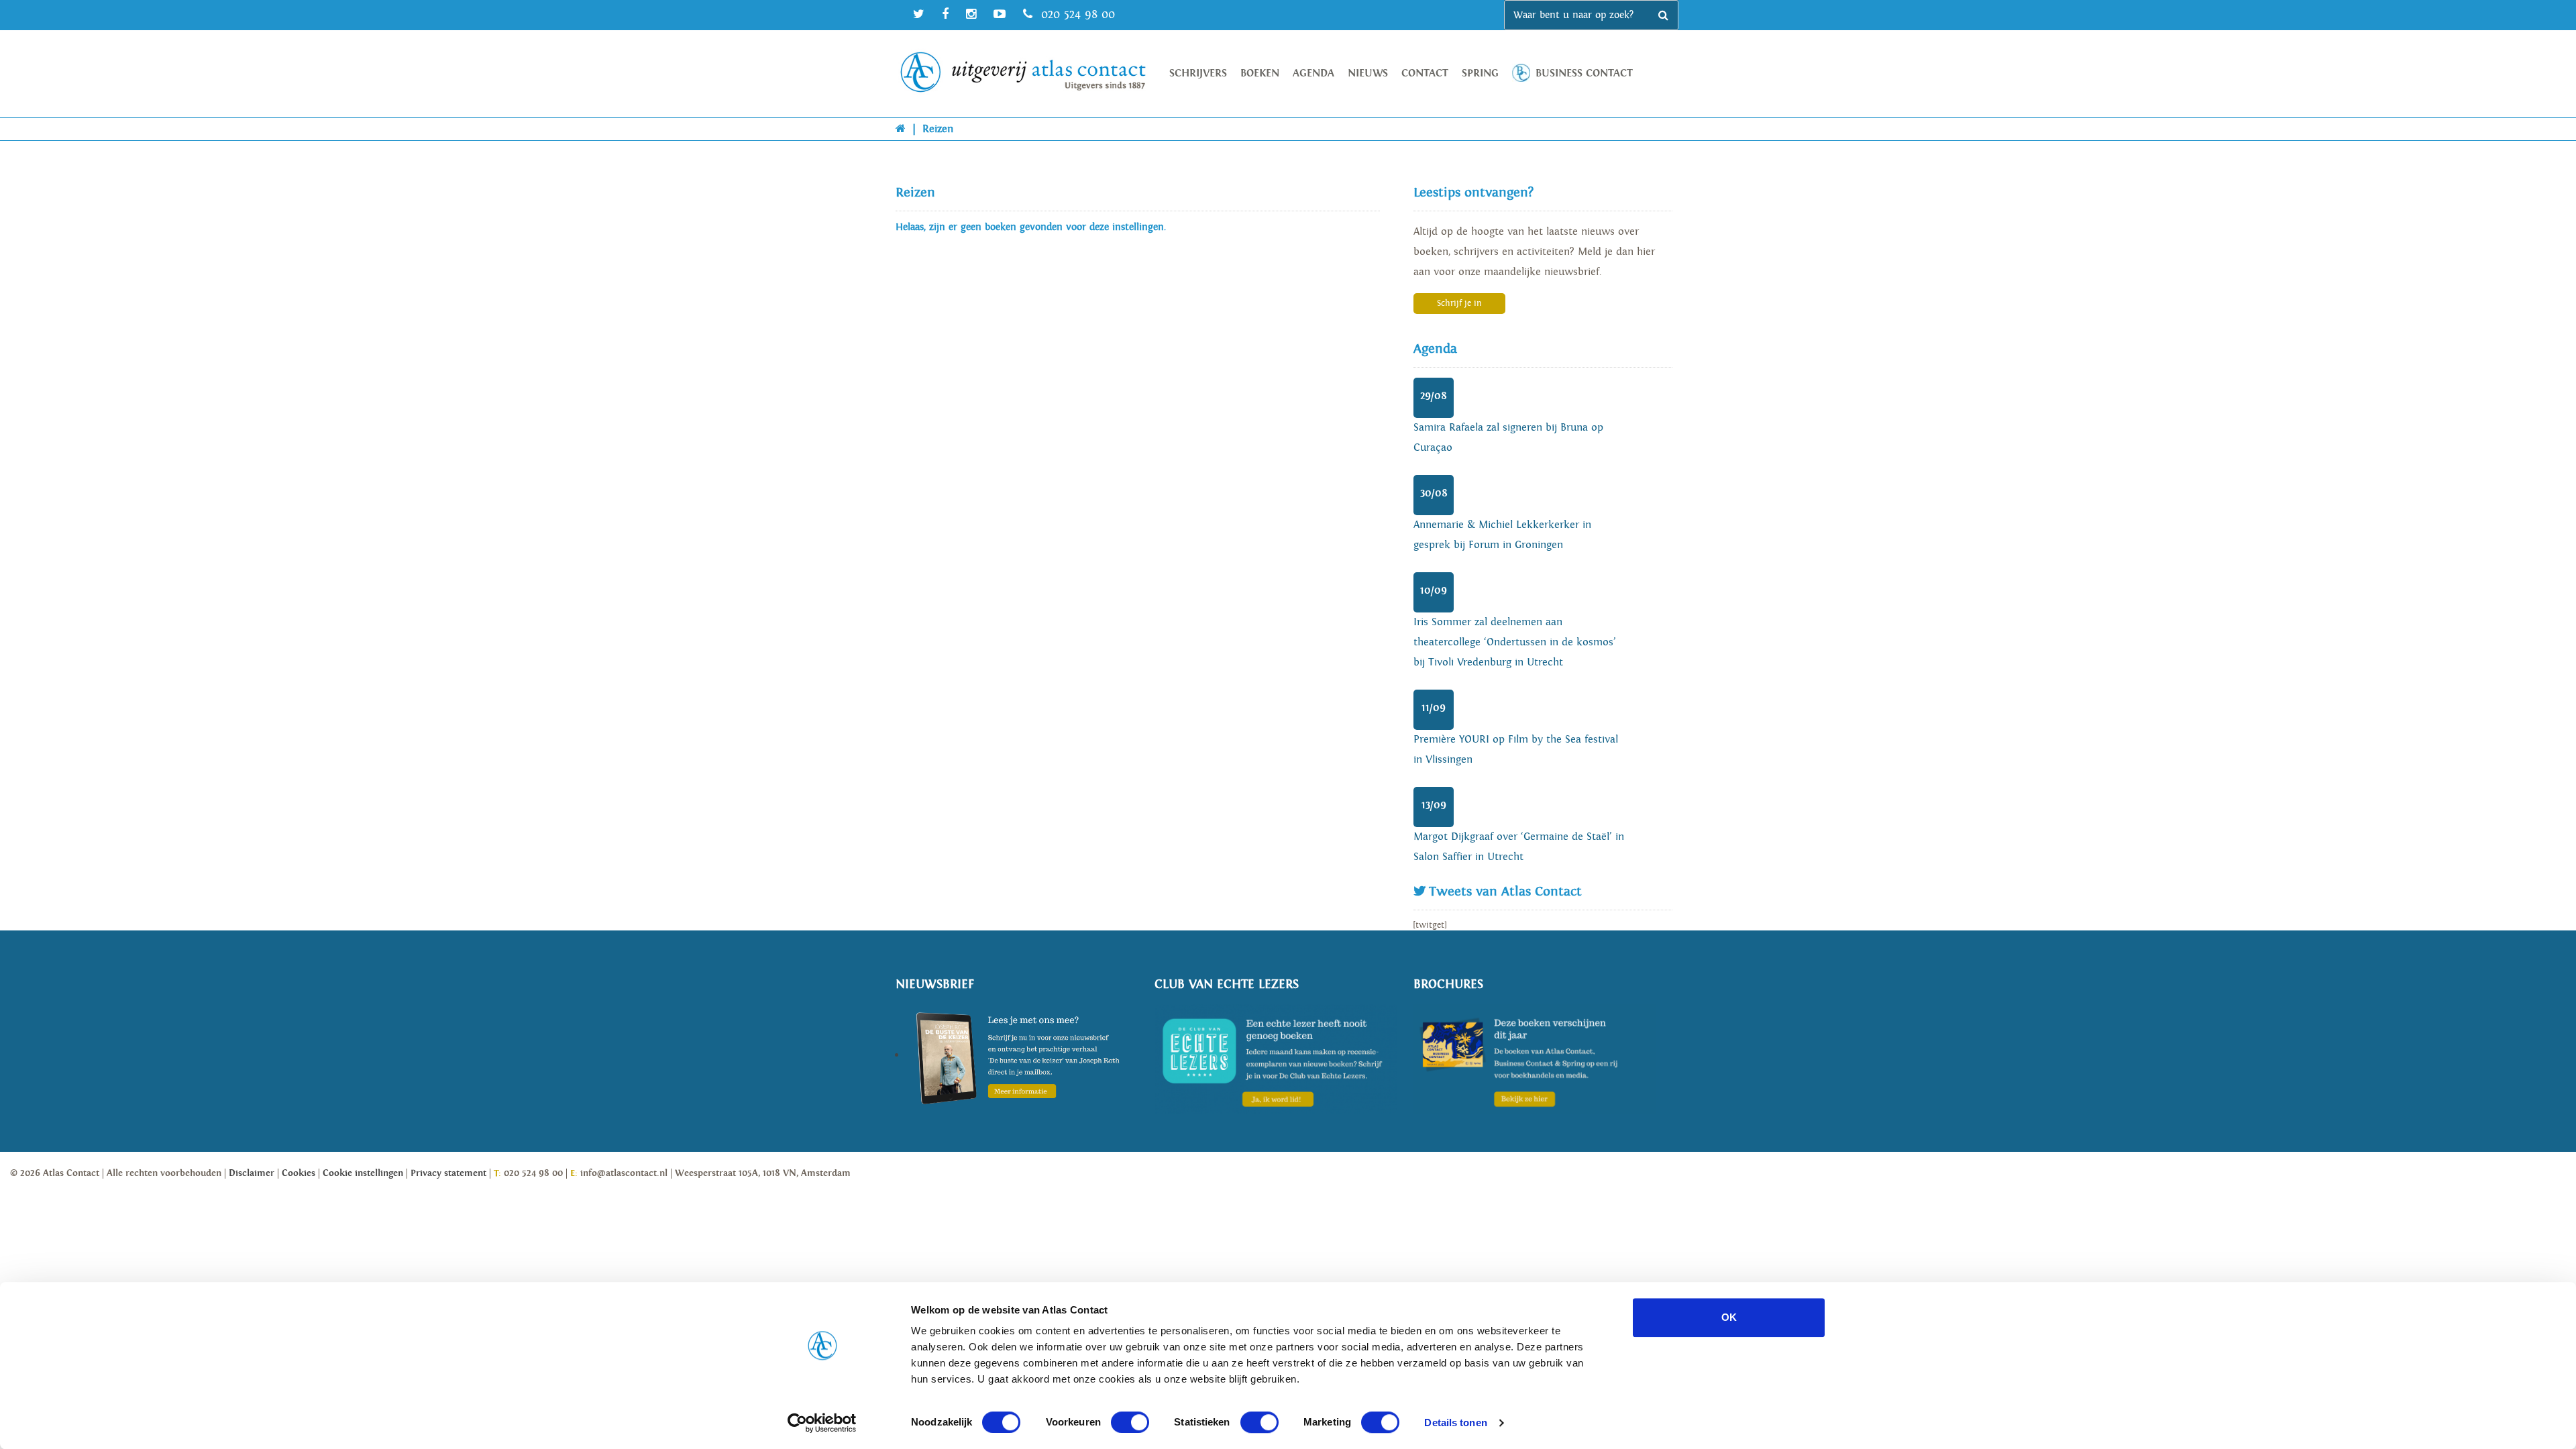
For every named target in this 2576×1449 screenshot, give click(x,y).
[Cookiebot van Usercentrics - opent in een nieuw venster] (822, 1423)
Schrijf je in (1459, 304)
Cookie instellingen (363, 1173)
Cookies (299, 1173)
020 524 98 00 (1076, 14)
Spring (1480, 73)
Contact (1425, 73)
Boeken (1260, 73)
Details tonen (1455, 1423)
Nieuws (1368, 73)
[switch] (1130, 1422)
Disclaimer (252, 1173)
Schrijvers (1198, 73)
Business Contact (1584, 73)
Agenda (1313, 73)
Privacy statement (448, 1173)
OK (1729, 1317)
